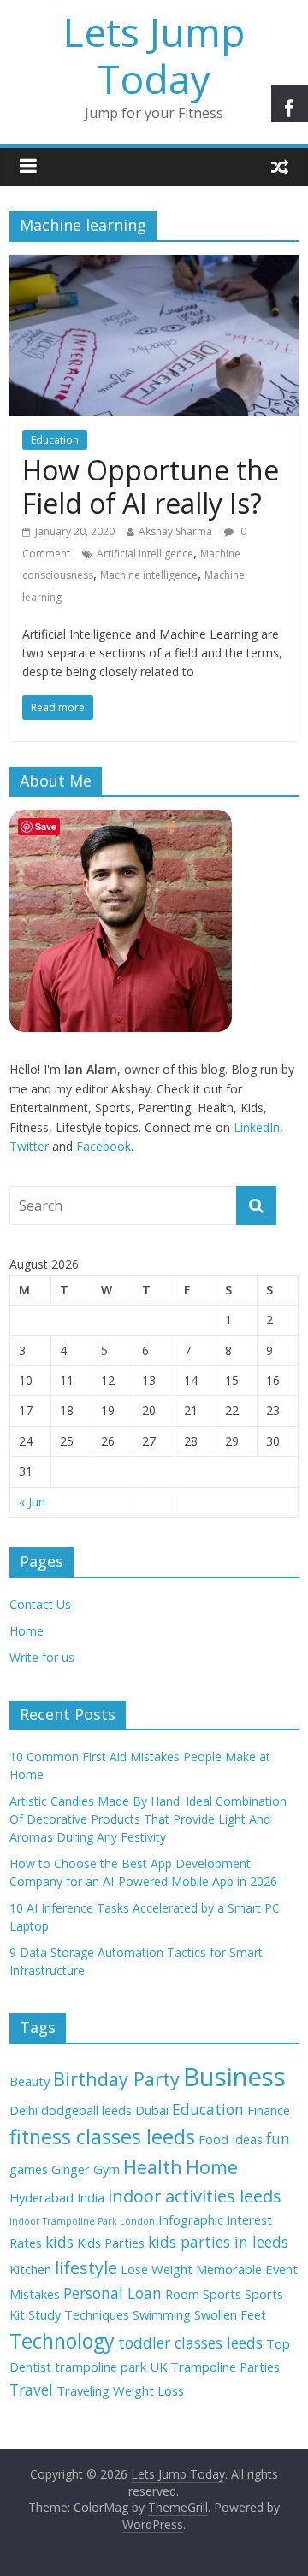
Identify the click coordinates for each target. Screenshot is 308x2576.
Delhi (24, 2110)
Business (234, 2077)
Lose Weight (157, 2269)
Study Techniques (79, 2314)
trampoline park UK (111, 2367)
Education (55, 440)
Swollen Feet (230, 2314)
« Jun (32, 1502)
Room (182, 2294)
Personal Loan (113, 2293)
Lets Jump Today (154, 55)
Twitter (29, 1146)
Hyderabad (41, 2197)
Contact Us (40, 1604)
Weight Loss (148, 2390)
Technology (62, 2341)
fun (278, 2138)
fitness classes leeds (102, 2137)
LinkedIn (257, 1127)
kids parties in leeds (218, 2242)
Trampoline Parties (225, 2367)
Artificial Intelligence (145, 554)
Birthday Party (116, 2079)
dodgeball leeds (86, 2110)
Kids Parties (111, 2243)
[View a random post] (280, 166)
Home (27, 1631)
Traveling (83, 2390)
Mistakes (35, 2294)
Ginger (71, 2169)
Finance (269, 2110)
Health (153, 2167)
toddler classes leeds (190, 2343)
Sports (222, 2294)
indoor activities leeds (195, 2196)
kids (59, 2242)
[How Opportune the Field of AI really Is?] (154, 265)
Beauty (30, 2081)
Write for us (42, 1657)
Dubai (152, 2110)
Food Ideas (231, 2139)
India (91, 2197)
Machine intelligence (149, 575)
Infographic (191, 2219)
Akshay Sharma (175, 531)
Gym (107, 2169)
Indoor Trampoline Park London (82, 2221)
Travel (31, 2390)
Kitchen (30, 2269)
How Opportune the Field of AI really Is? (151, 486)
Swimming (162, 2314)
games (29, 2169)
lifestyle (86, 2268)
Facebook (104, 1146)
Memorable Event (247, 2269)
